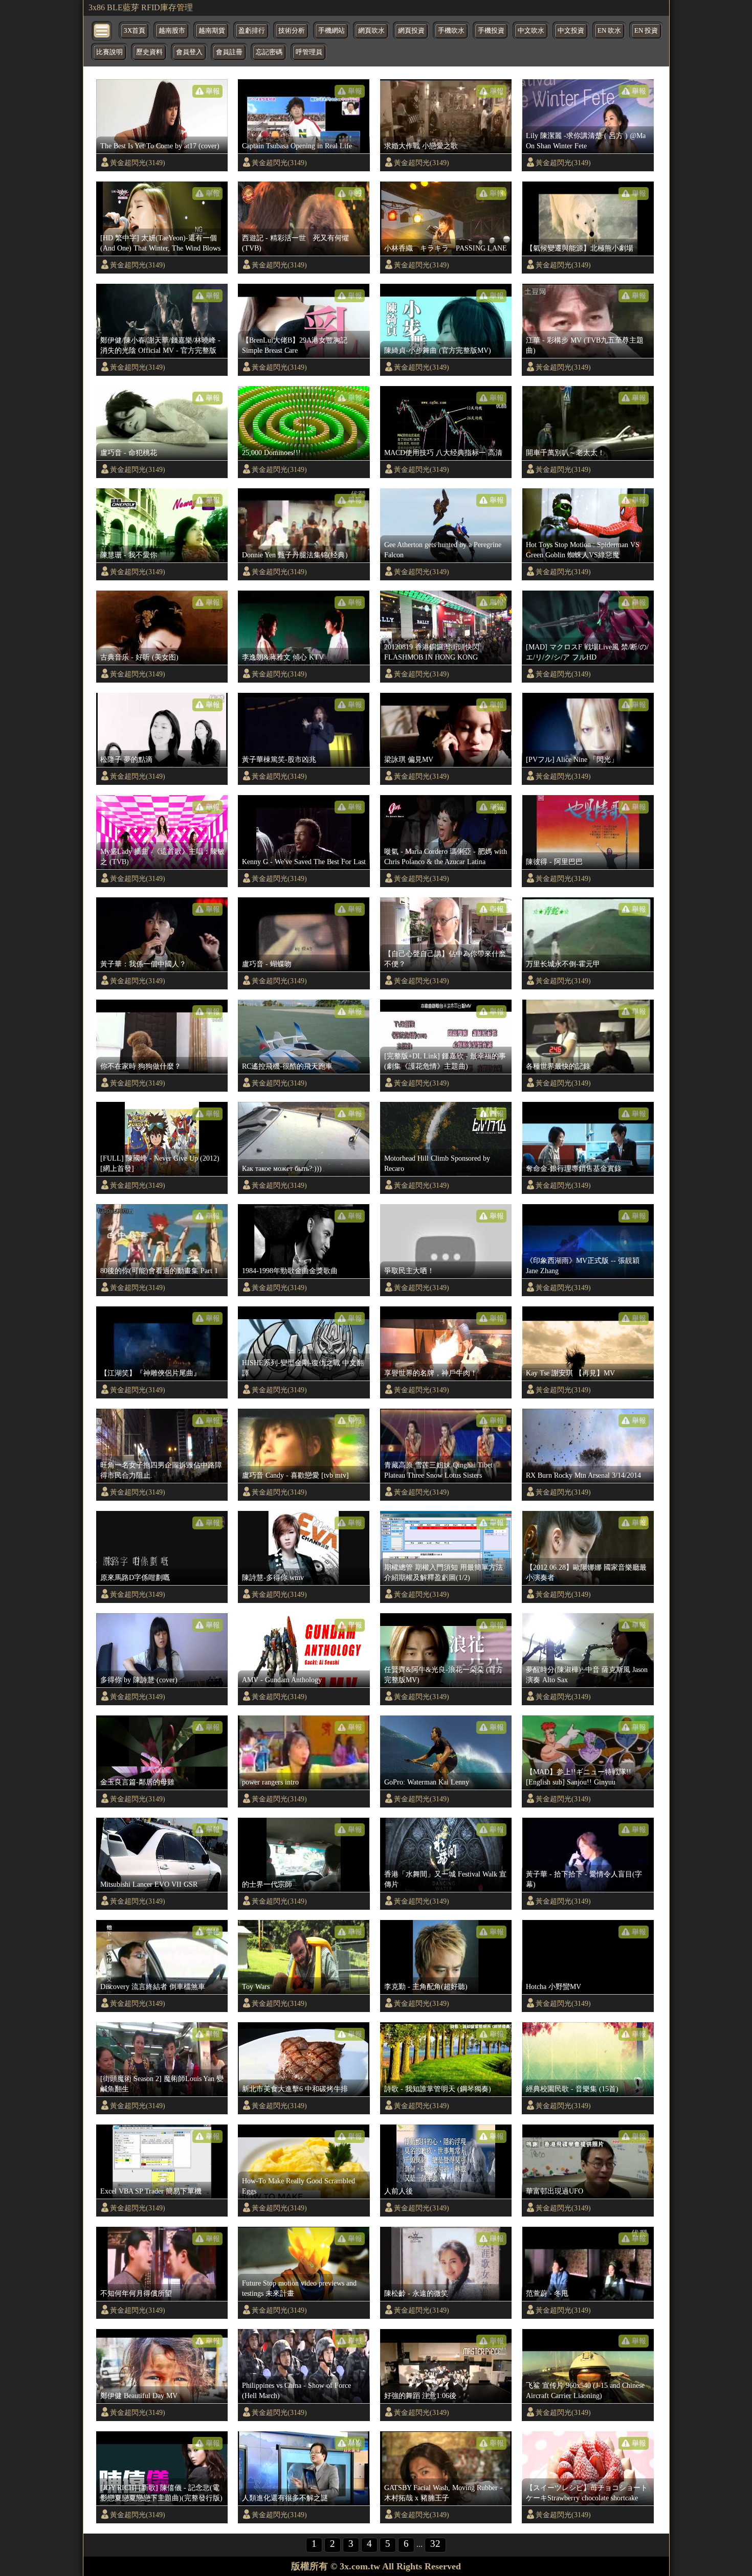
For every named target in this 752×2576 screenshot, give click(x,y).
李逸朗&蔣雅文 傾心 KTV (283, 657)
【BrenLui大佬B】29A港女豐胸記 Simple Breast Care (295, 345)
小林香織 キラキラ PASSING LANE (446, 248)
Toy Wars (256, 1986)
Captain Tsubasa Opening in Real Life (297, 146)
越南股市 (172, 31)
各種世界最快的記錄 (558, 1066)
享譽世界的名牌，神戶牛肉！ (431, 1373)
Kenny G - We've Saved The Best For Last (304, 862)
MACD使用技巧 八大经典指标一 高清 (443, 453)
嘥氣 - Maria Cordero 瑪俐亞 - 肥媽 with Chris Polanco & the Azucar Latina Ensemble (446, 857)
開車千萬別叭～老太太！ (565, 453)
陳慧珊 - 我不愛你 (129, 555)
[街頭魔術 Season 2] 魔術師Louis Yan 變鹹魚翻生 (162, 2084)
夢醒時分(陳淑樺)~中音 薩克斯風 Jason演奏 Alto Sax (587, 1675)
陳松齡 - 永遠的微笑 (416, 2293)
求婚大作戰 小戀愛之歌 (421, 146)
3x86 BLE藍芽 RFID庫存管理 (141, 7)
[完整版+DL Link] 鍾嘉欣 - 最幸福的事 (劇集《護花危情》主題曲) (445, 1061)
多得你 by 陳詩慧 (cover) (139, 1680)
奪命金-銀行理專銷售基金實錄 (574, 1168)
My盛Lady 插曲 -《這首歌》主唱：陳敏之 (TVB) (162, 856)
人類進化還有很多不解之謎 (285, 2498)
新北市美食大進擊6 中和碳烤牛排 (295, 2089)
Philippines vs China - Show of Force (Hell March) (296, 2390)
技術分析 (292, 31)
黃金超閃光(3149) (138, 163)
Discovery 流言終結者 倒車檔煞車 (153, 1986)
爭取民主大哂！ (409, 1271)
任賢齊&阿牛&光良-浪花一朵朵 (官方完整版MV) (444, 1675)
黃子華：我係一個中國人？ (143, 964)
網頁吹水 (371, 31)
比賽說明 (109, 52)
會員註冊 (229, 52)
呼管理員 (309, 52)
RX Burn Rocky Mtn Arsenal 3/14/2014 (583, 1475)
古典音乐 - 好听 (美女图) (139, 657)
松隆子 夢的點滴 (126, 759)
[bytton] (102, 30)
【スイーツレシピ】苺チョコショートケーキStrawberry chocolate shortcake (587, 2493)
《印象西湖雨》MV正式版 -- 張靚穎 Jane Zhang (583, 1266)
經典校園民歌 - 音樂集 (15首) (572, 2089)
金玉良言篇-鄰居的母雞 (137, 1782)
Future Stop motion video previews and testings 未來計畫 (299, 2288)
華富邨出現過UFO (555, 2191)
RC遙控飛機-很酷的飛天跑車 (287, 1066)
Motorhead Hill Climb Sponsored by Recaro (437, 1163)
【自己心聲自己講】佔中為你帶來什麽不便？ (445, 959)
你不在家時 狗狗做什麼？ (141, 1066)
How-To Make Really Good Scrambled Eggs (298, 2186)
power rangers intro (270, 1782)
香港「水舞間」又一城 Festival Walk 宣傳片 (445, 1879)
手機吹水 (451, 31)
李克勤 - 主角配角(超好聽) (426, 1986)
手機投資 (491, 31)
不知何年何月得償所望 (136, 2293)
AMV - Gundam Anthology (282, 1680)
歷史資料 (149, 52)
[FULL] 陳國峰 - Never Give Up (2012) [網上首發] (160, 1163)
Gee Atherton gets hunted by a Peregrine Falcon (443, 550)
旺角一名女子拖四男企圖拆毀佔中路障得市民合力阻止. (161, 1470)
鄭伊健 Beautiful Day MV (139, 2396)
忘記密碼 (269, 52)
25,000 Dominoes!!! (271, 453)
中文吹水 (531, 31)
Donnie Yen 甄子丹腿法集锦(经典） (297, 555)
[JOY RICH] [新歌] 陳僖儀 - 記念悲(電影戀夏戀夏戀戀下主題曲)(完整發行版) (161, 2493)
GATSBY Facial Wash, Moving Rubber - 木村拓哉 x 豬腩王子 (443, 2493)
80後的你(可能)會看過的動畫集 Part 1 (159, 1271)
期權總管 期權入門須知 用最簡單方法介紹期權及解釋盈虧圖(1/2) (444, 1572)
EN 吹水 (609, 31)
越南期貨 (212, 31)
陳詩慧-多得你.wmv (273, 1577)
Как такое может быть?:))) (282, 1168)
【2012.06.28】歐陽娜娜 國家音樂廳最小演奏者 (586, 1572)
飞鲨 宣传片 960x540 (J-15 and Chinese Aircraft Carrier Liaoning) (585, 2390)
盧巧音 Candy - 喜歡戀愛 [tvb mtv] (295, 1475)
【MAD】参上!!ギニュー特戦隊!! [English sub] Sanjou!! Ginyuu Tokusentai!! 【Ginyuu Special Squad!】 (586, 1777)
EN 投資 (646, 31)
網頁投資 (411, 31)
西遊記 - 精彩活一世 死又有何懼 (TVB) (295, 243)
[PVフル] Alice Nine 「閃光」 (572, 759)
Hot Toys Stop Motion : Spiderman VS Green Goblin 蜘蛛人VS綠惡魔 (583, 550)
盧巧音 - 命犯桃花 (129, 453)
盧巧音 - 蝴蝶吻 (267, 964)
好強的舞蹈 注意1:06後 (420, 2396)
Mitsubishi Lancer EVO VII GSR (149, 1884)
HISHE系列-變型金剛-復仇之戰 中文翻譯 (303, 1368)
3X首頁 (135, 31)
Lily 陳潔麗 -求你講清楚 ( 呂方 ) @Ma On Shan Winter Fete (586, 141)
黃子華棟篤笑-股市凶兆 (279, 759)
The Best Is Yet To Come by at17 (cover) (160, 146)
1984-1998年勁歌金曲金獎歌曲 (290, 1271)
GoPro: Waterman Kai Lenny (427, 1782)
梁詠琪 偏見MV (409, 759)
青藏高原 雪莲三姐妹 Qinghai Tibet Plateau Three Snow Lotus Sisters (438, 1470)
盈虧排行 (252, 31)
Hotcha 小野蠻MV (554, 1986)
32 (435, 2544)
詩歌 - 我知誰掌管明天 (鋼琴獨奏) (438, 2089)
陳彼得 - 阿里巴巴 (554, 862)
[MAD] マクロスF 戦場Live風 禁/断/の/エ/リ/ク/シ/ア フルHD (587, 652)
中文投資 (571, 31)
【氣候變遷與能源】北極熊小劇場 (580, 248)
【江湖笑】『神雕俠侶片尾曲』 (150, 1373)
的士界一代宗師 (267, 1884)
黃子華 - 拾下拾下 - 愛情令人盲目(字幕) (584, 1879)
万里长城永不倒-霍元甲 (563, 964)
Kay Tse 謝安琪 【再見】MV (570, 1373)
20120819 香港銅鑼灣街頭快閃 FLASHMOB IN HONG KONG (432, 652)
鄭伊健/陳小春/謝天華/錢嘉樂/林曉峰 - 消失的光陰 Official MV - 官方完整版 (160, 345)
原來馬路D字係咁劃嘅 (135, 1577)
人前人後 (399, 2191)
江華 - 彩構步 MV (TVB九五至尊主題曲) (585, 345)
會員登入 (189, 52)
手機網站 (331, 31)
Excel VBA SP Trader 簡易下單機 (151, 2191)
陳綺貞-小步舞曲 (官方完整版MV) (438, 350)
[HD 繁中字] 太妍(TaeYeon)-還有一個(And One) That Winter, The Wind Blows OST (160, 243)
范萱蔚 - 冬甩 (547, 2293)
